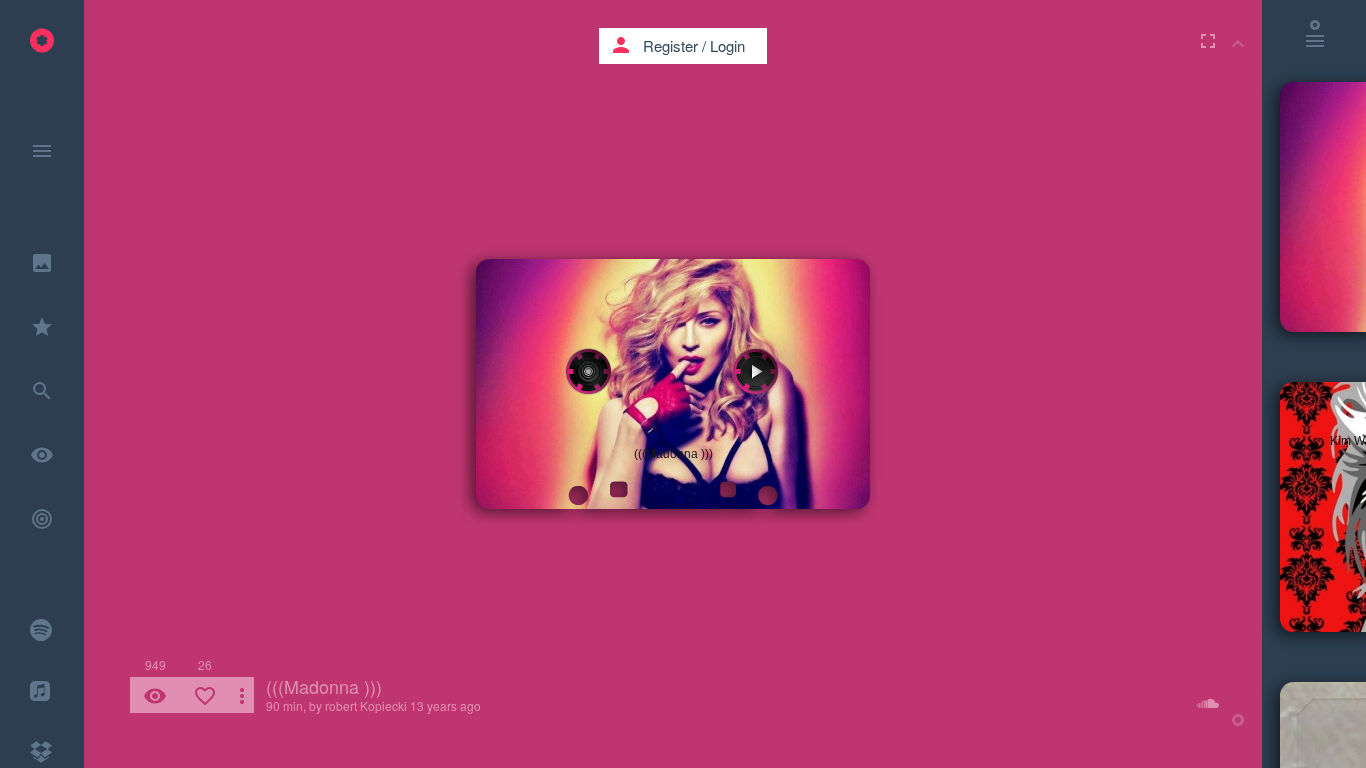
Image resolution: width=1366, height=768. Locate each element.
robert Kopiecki (366, 705)
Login (727, 45)
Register (670, 45)
